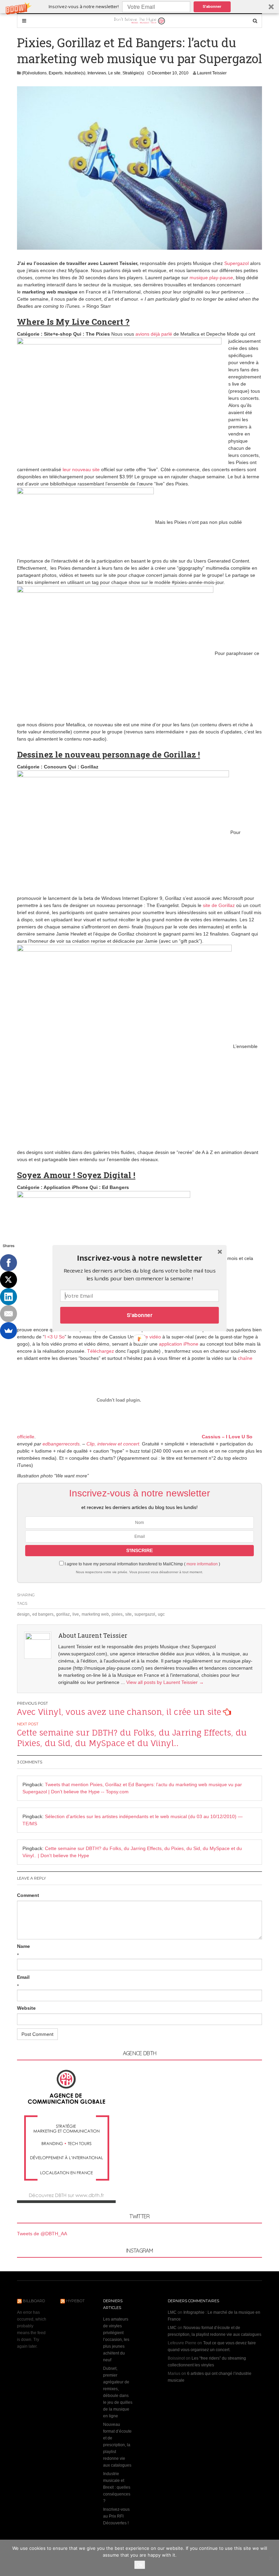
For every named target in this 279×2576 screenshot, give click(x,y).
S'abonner (140, 1315)
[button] (139, 1258)
